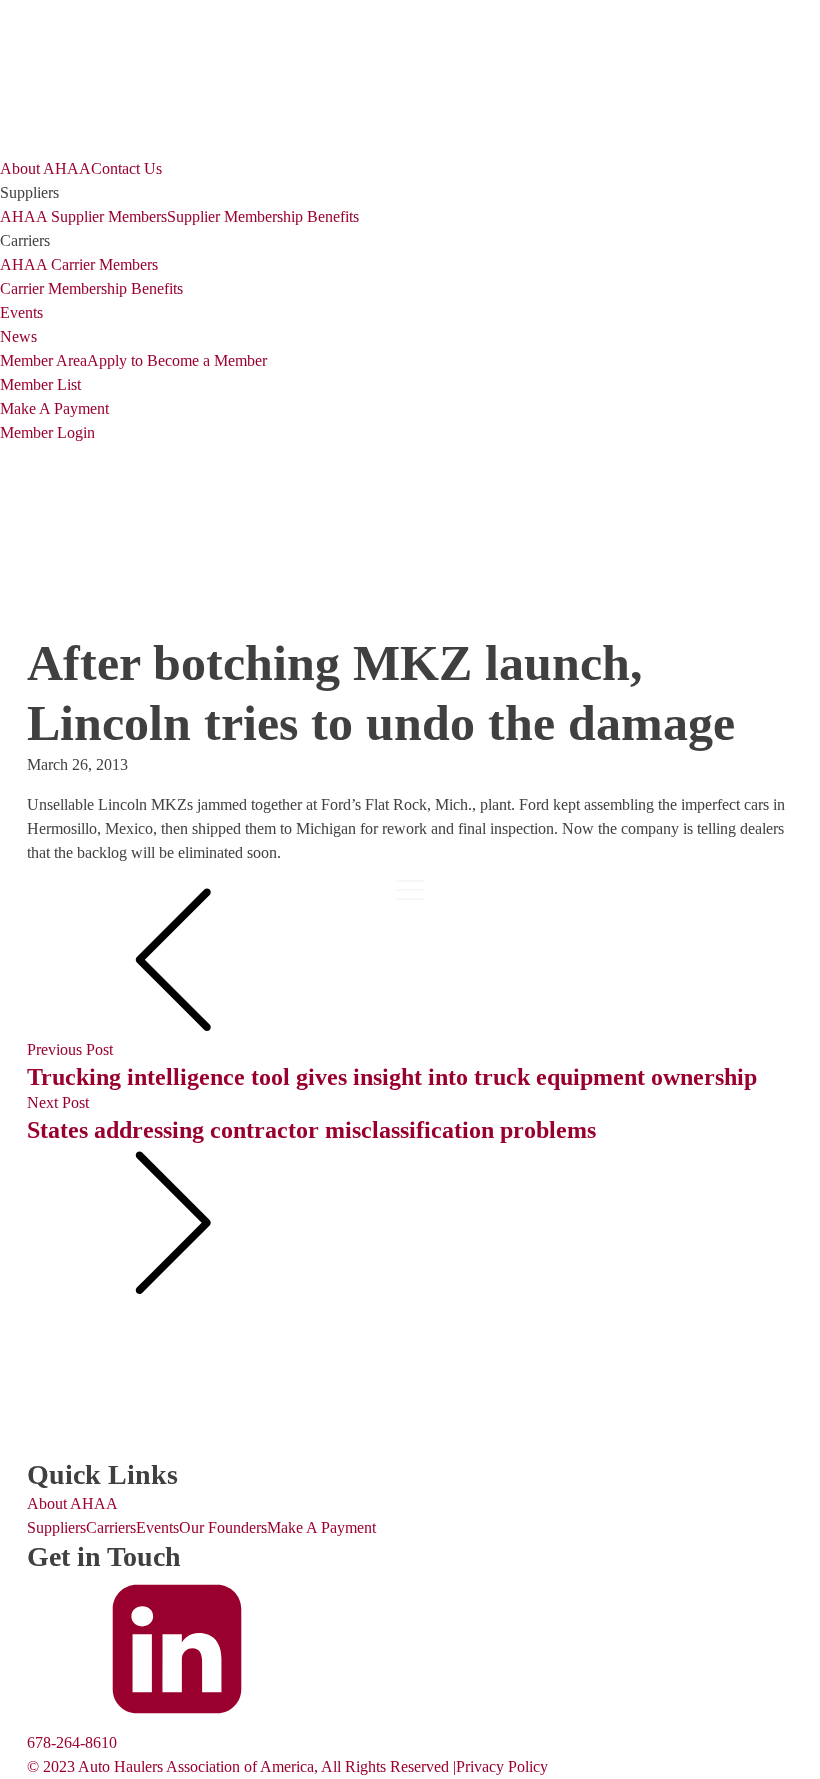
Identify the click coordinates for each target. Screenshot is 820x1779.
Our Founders (223, 1527)
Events (21, 312)
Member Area (43, 360)
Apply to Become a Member (177, 360)
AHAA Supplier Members (83, 216)
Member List (40, 384)
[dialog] (410, 301)
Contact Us (126, 168)
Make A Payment (54, 408)
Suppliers (56, 1527)
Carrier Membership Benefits (91, 288)
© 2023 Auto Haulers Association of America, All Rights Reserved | (241, 1766)
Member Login (47, 432)
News (18, 336)
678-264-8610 (72, 1742)
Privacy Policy (502, 1766)
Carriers (111, 1527)
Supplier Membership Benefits (263, 216)
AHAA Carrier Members (79, 264)
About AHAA (45, 168)
